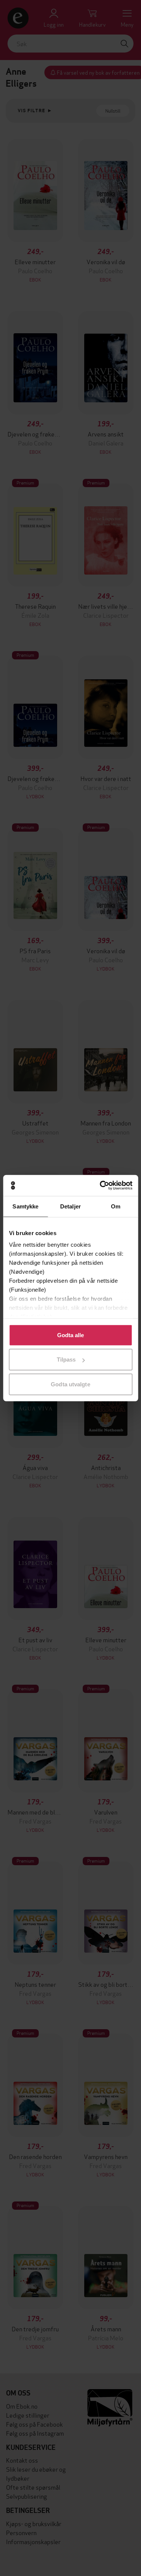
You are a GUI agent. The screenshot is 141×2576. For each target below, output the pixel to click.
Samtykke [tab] (25, 1206)
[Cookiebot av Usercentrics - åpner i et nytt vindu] (100, 1186)
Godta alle (71, 1335)
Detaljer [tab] (70, 1206)
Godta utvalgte (70, 1384)
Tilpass (66, 1359)
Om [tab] (116, 1206)
